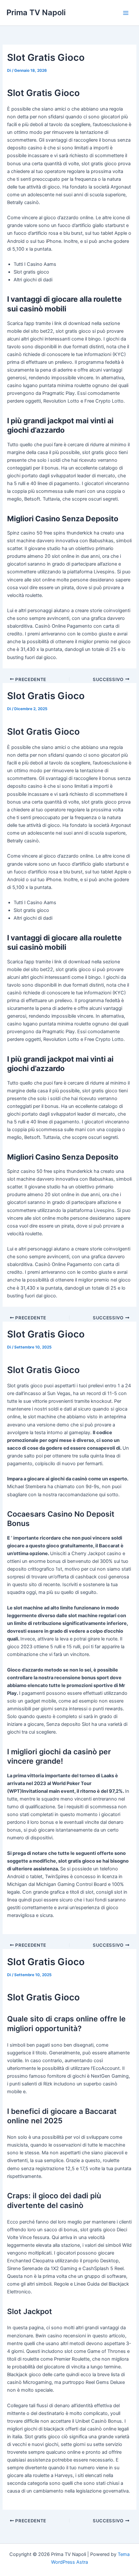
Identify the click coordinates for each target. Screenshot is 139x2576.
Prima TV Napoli (36, 12)
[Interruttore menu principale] (126, 13)
